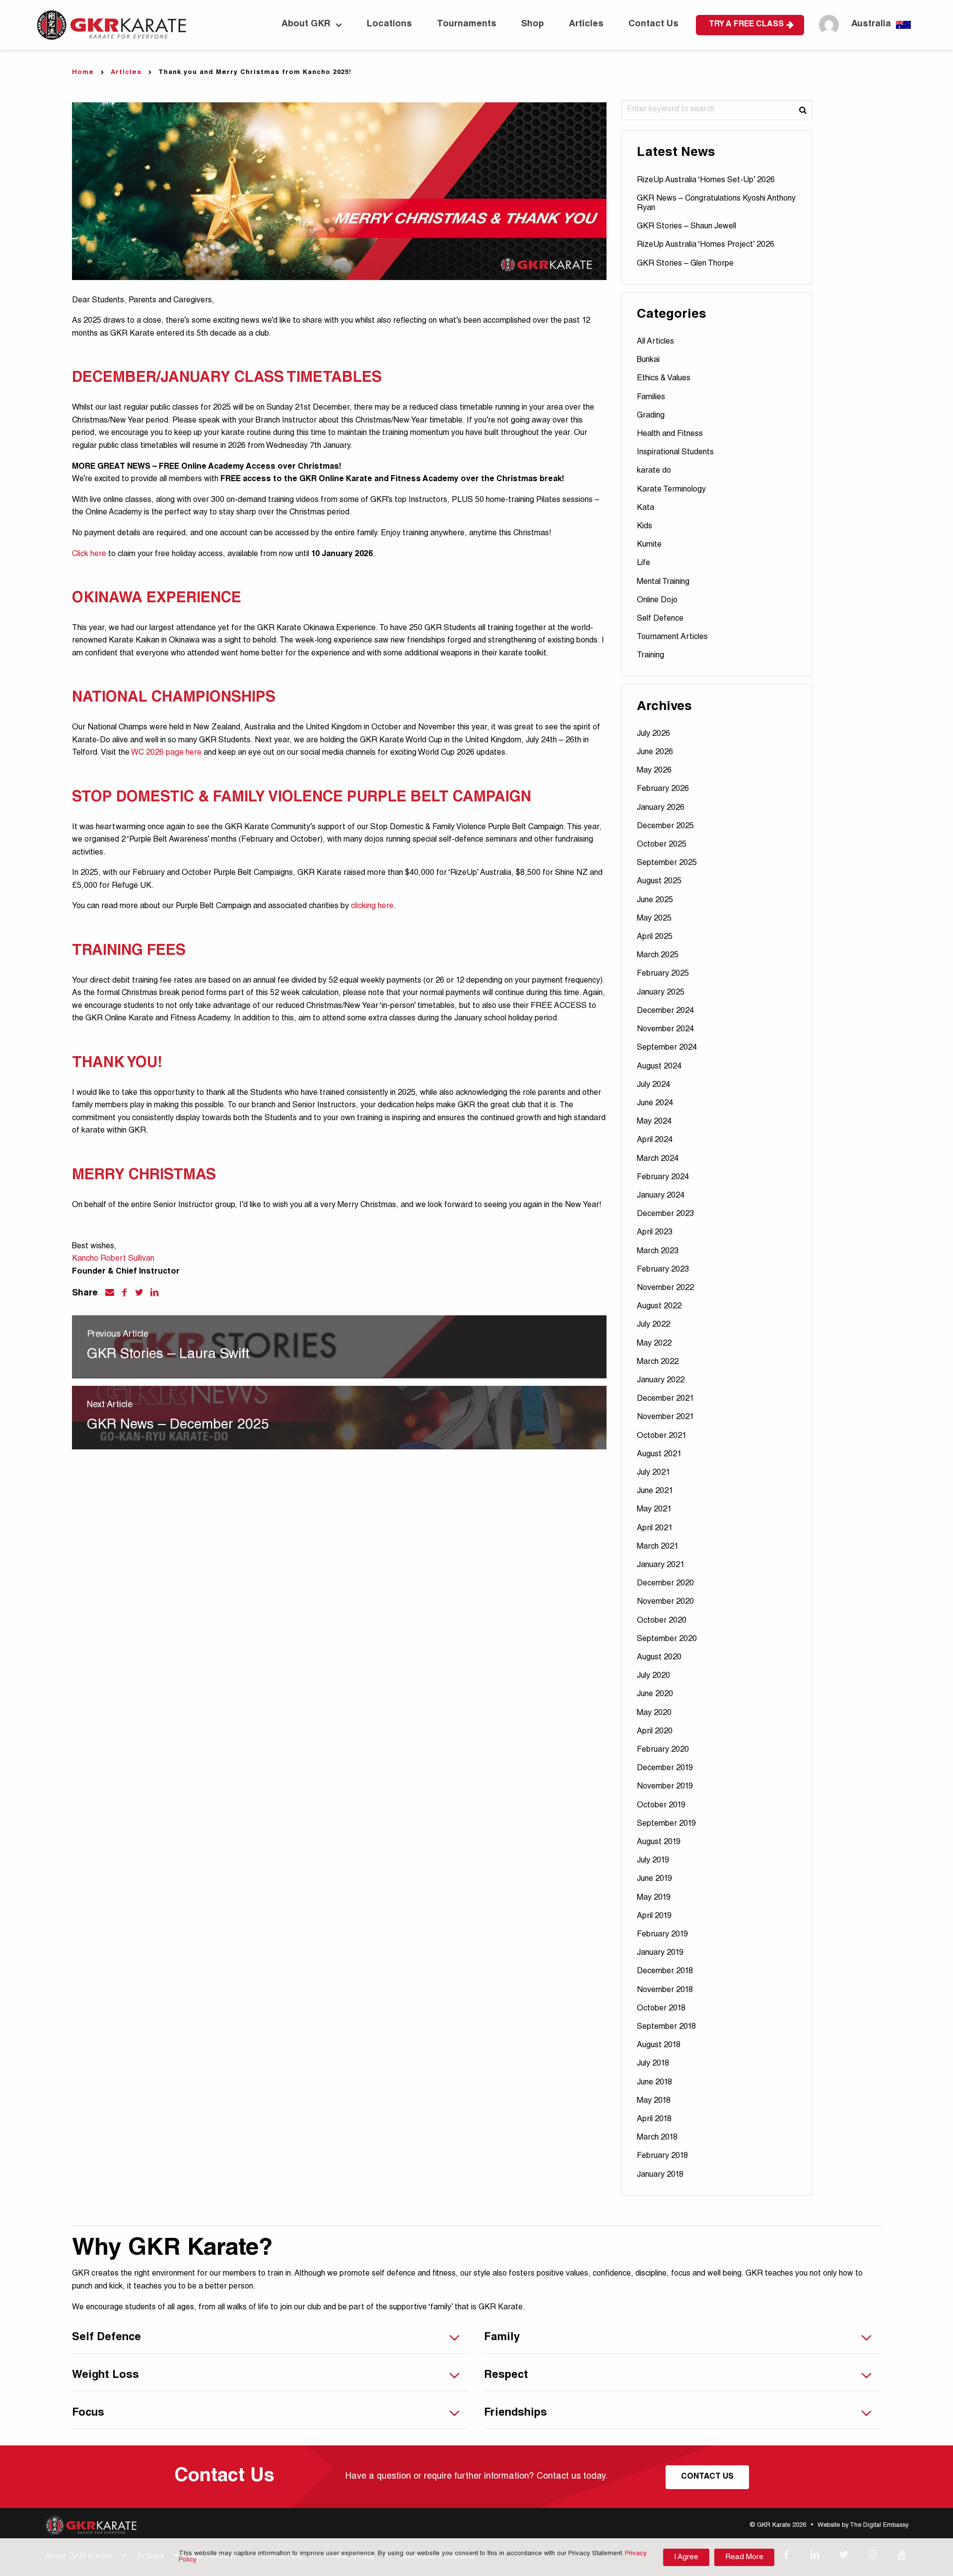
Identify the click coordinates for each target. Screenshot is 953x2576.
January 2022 (661, 1381)
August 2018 (659, 2046)
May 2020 (654, 1714)
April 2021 (655, 1529)
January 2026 (661, 808)
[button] (803, 110)
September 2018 (666, 2027)
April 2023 (655, 1233)
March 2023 (658, 1252)
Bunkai (648, 360)
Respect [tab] (506, 2375)
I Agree (686, 2557)
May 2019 (654, 1898)
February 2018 (662, 2156)
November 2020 (665, 1602)
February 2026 (663, 789)
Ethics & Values (664, 379)
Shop (533, 24)
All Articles (655, 342)
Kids (645, 527)
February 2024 (663, 1178)
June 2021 (655, 1492)
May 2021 (654, 1510)
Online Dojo (657, 601)
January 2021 (661, 1566)
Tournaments (467, 24)
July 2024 (653, 1085)
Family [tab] (502, 2338)
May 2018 (654, 2101)
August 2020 (659, 1658)
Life (644, 564)
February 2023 (663, 1270)
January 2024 (661, 1196)
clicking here (372, 907)
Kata (646, 508)
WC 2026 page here (166, 753)
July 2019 (653, 1861)
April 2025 (655, 937)
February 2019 (662, 1935)
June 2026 (655, 753)
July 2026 (653, 734)
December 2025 (665, 827)
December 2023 (665, 1215)
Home (83, 73)
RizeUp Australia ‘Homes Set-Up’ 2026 (706, 181)
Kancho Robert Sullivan (113, 1259)
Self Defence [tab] (106, 2338)
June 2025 (655, 901)
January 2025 (661, 993)
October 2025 (662, 845)
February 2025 (663, 974)
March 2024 (658, 1159)
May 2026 (654, 771)
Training (650, 656)
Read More (744, 2557)
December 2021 (665, 1399)
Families (651, 398)
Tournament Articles (672, 638)
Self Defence (660, 619)
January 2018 (660, 2175)
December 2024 (665, 1011)
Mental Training (663, 582)
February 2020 (663, 1750)
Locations (389, 24)
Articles (586, 24)
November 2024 (665, 1030)
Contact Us (653, 24)
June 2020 (655, 1695)
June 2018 (654, 2083)
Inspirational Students (675, 453)
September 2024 (667, 1048)
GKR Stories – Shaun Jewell (686, 227)
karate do (654, 471)
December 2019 (665, 1769)
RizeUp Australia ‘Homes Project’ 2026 (706, 245)
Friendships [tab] (515, 2413)
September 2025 (667, 863)
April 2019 (654, 1917)
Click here (89, 555)
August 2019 (659, 1843)
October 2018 (661, 2009)
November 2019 (665, 1787)
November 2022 (665, 1288)
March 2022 (658, 1362)
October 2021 (662, 1436)
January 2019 (660, 1953)
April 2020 (655, 1732)
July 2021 (653, 1473)
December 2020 (665, 1584)
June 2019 (654, 1879)
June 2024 (655, 1104)
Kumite (649, 545)
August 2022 (659, 1307)
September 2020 (667, 1640)
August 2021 (659, 1455)
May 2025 (654, 919)
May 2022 (654, 1344)
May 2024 (654, 1122)
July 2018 (653, 2064)
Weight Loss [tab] (105, 2375)
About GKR (306, 24)
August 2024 (659, 1067)
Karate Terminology (671, 490)
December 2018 (665, 1972)
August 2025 (659, 882)
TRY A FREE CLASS (746, 25)
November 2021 (665, 1418)
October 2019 (661, 1806)
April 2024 (655, 1141)
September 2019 (666, 1824)
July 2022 (653, 1325)
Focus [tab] (88, 2413)
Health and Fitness (670, 434)
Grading (651, 416)
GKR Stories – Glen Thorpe (685, 264)
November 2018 (665, 1991)
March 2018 (657, 2138)
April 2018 (654, 2120)
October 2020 (662, 1621)
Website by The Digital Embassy (863, 2526)
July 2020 (653, 1676)
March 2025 (658, 956)
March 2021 (658, 1547)
